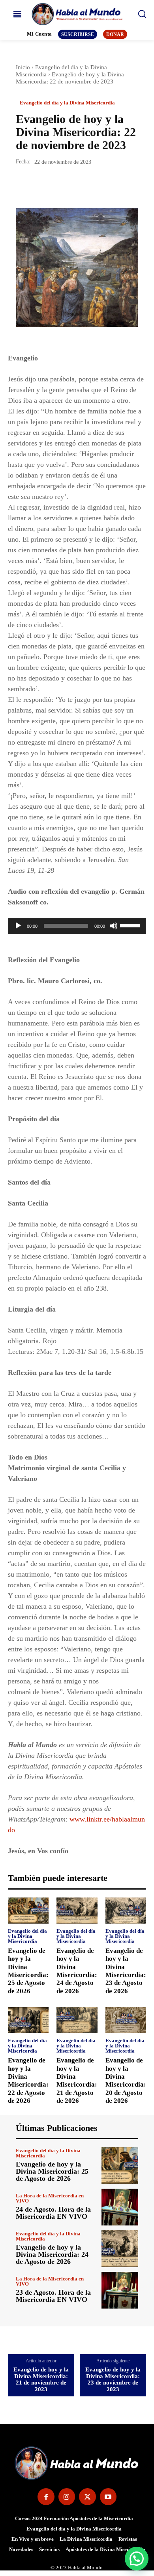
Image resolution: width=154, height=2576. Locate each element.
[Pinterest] (60, 186)
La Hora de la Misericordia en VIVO (50, 2198)
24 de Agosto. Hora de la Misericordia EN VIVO (53, 2213)
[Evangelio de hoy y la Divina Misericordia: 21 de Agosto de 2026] (77, 2020)
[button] (137, 2559)
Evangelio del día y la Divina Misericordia (67, 103)
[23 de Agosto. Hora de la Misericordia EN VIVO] (120, 2290)
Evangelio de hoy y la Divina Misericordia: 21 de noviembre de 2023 (41, 2379)
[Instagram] (67, 2497)
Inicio (23, 67)
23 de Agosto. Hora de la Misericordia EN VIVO (53, 2296)
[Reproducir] (18, 926)
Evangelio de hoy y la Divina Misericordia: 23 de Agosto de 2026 (126, 1971)
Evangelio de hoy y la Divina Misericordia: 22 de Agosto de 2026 (28, 2080)
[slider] (131, 925)
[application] (77, 926)
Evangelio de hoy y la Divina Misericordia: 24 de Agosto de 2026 (77, 1971)
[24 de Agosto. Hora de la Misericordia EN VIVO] (120, 2207)
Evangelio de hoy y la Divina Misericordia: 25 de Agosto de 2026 (28, 1971)
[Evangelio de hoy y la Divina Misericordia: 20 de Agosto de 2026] (126, 2020)
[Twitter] (42, 186)
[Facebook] (24, 186)
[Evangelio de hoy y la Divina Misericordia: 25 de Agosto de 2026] (28, 1911)
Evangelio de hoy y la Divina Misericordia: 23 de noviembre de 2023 (113, 2379)
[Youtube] (108, 2497)
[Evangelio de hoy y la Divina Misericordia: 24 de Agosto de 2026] (77, 1911)
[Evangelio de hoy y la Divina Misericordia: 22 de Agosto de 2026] (28, 2020)
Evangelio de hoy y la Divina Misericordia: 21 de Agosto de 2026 (77, 2080)
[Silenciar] (114, 926)
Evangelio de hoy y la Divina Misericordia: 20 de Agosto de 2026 (126, 2080)
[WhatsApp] (78, 186)
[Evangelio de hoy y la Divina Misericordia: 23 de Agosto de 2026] (126, 1911)
